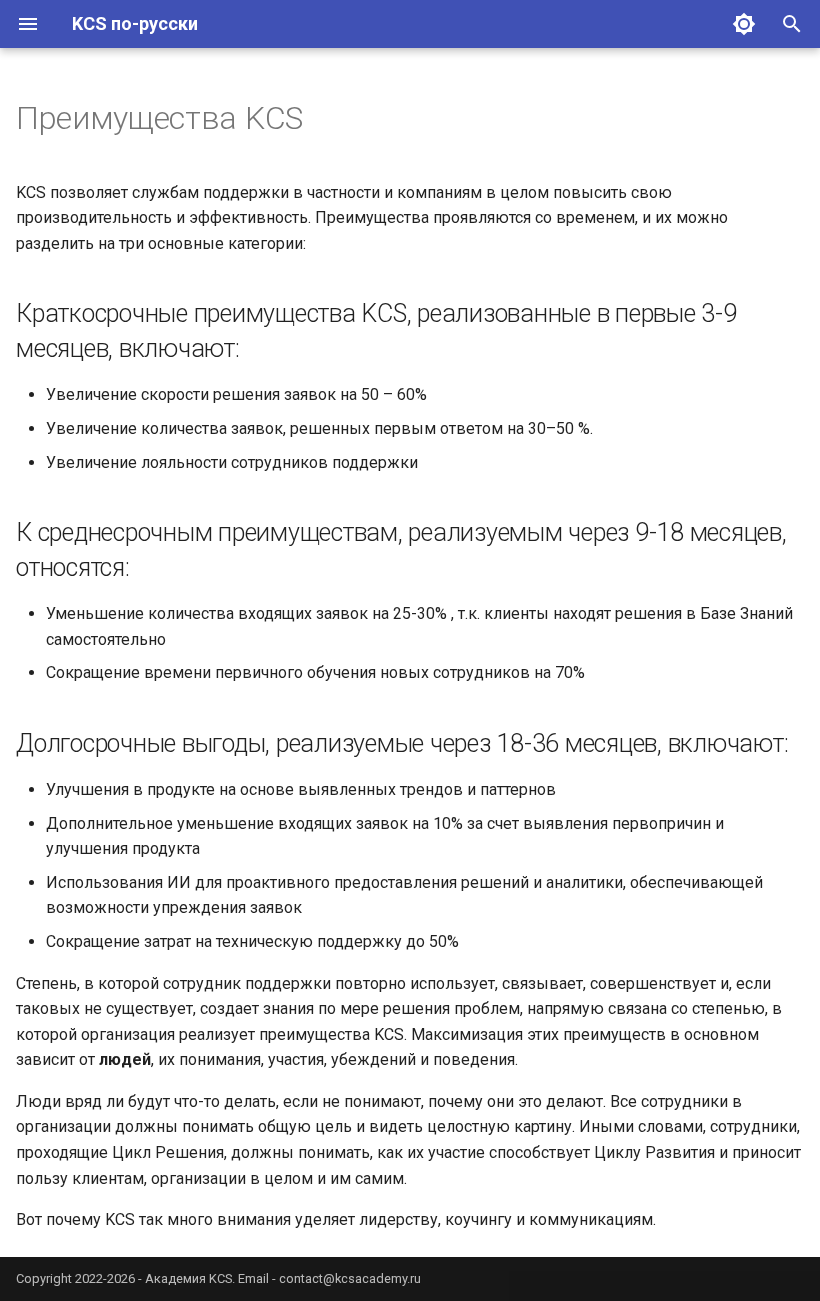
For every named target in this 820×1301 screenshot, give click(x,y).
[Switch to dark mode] (744, 24)
